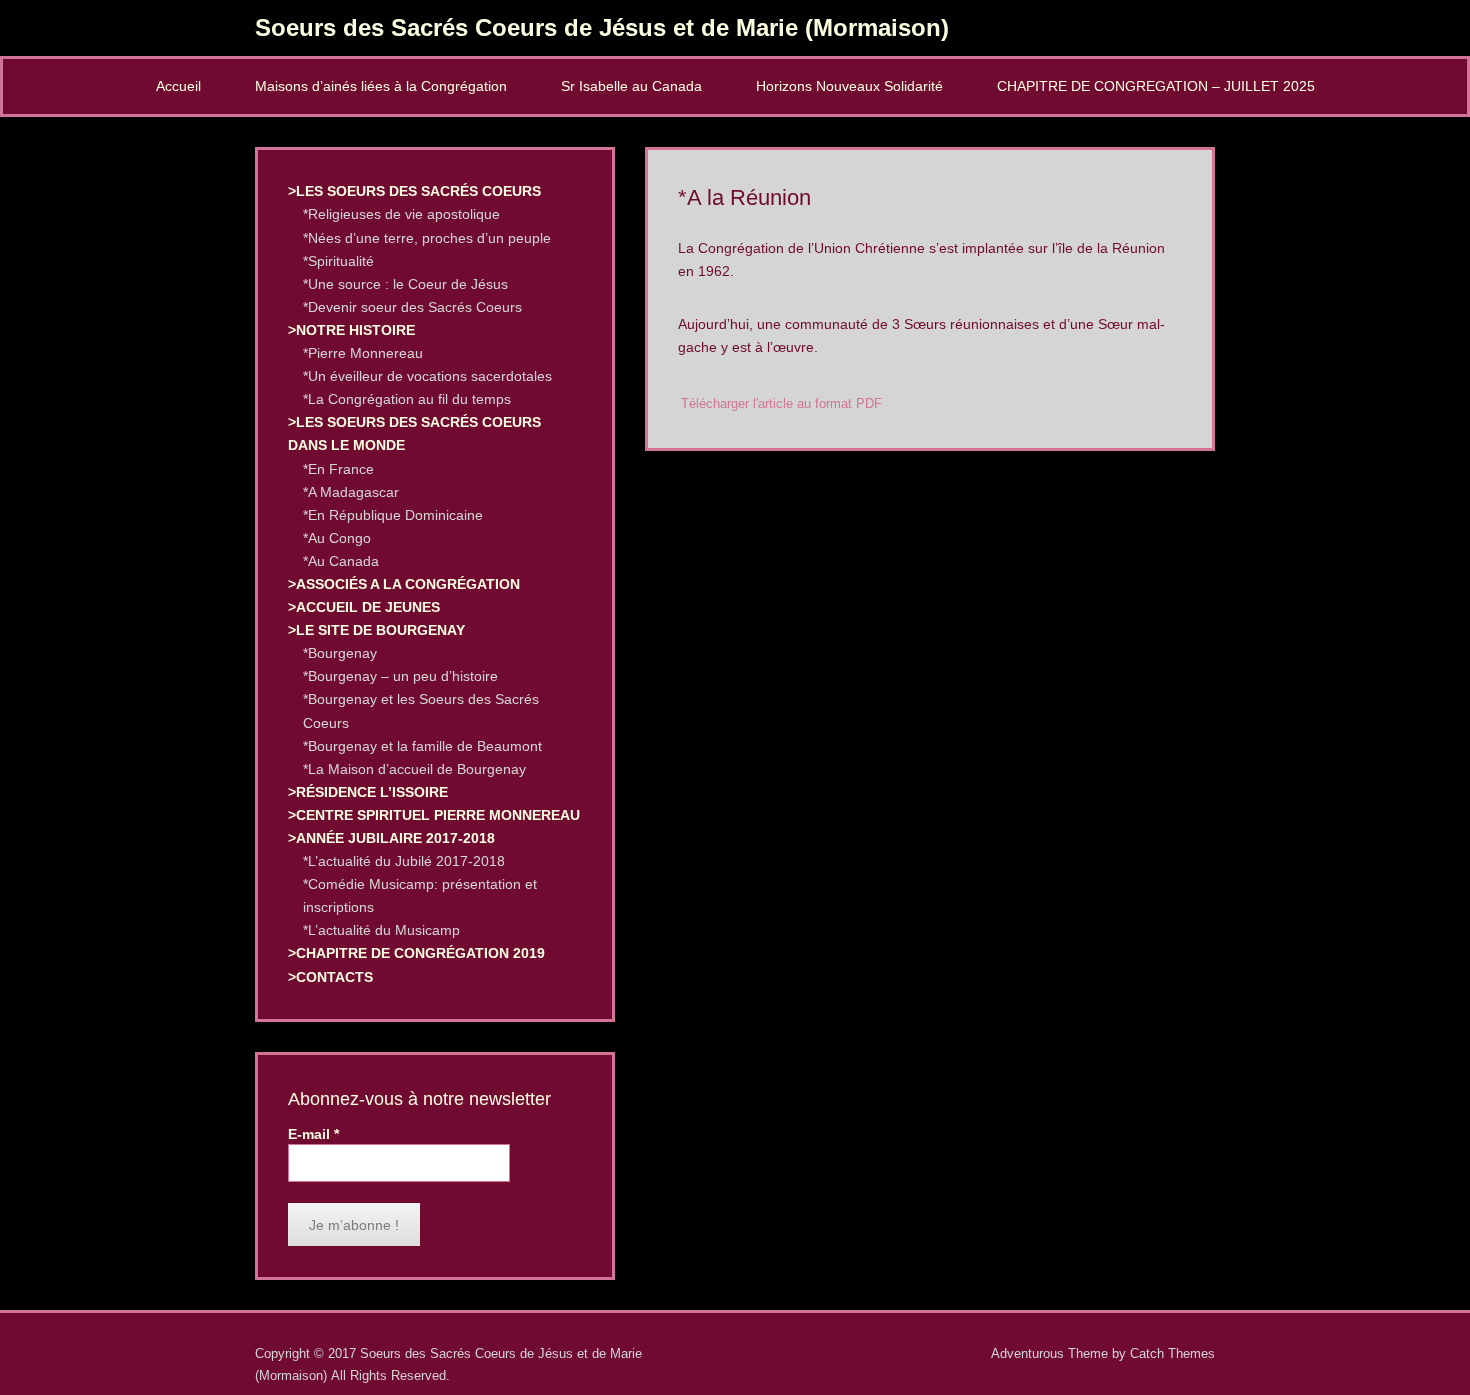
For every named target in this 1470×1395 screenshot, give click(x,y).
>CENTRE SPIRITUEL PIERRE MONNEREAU (434, 815)
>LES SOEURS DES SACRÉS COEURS (414, 191)
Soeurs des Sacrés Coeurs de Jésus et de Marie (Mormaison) (602, 27)
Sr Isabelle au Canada (631, 86)
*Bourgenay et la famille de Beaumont (422, 746)
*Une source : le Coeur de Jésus (405, 284)
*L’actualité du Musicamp (381, 930)
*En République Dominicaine (393, 515)
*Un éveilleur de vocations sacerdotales (427, 376)
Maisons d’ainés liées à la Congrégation (381, 86)
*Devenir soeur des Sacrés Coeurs (412, 307)
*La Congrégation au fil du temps (407, 399)
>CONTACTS (330, 977)
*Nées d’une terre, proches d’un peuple (427, 238)
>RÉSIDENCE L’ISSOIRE (368, 792)
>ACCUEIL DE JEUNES (364, 607)
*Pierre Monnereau (363, 353)
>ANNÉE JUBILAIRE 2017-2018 (391, 838)
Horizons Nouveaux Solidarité (849, 86)
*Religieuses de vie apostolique (401, 214)
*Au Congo (337, 538)
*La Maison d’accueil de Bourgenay (414, 769)
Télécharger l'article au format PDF (781, 404)
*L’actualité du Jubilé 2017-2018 (404, 861)
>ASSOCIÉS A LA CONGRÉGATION (404, 584)
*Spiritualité (338, 261)
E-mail (313, 1134)
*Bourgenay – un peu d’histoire (400, 676)
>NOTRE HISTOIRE (351, 330)
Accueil (178, 86)
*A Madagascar (351, 492)
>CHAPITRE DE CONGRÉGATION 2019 (416, 953)
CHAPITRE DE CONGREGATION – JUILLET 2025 (1156, 86)
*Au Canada (341, 561)
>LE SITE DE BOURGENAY (376, 630)
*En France (338, 469)
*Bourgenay (340, 653)
